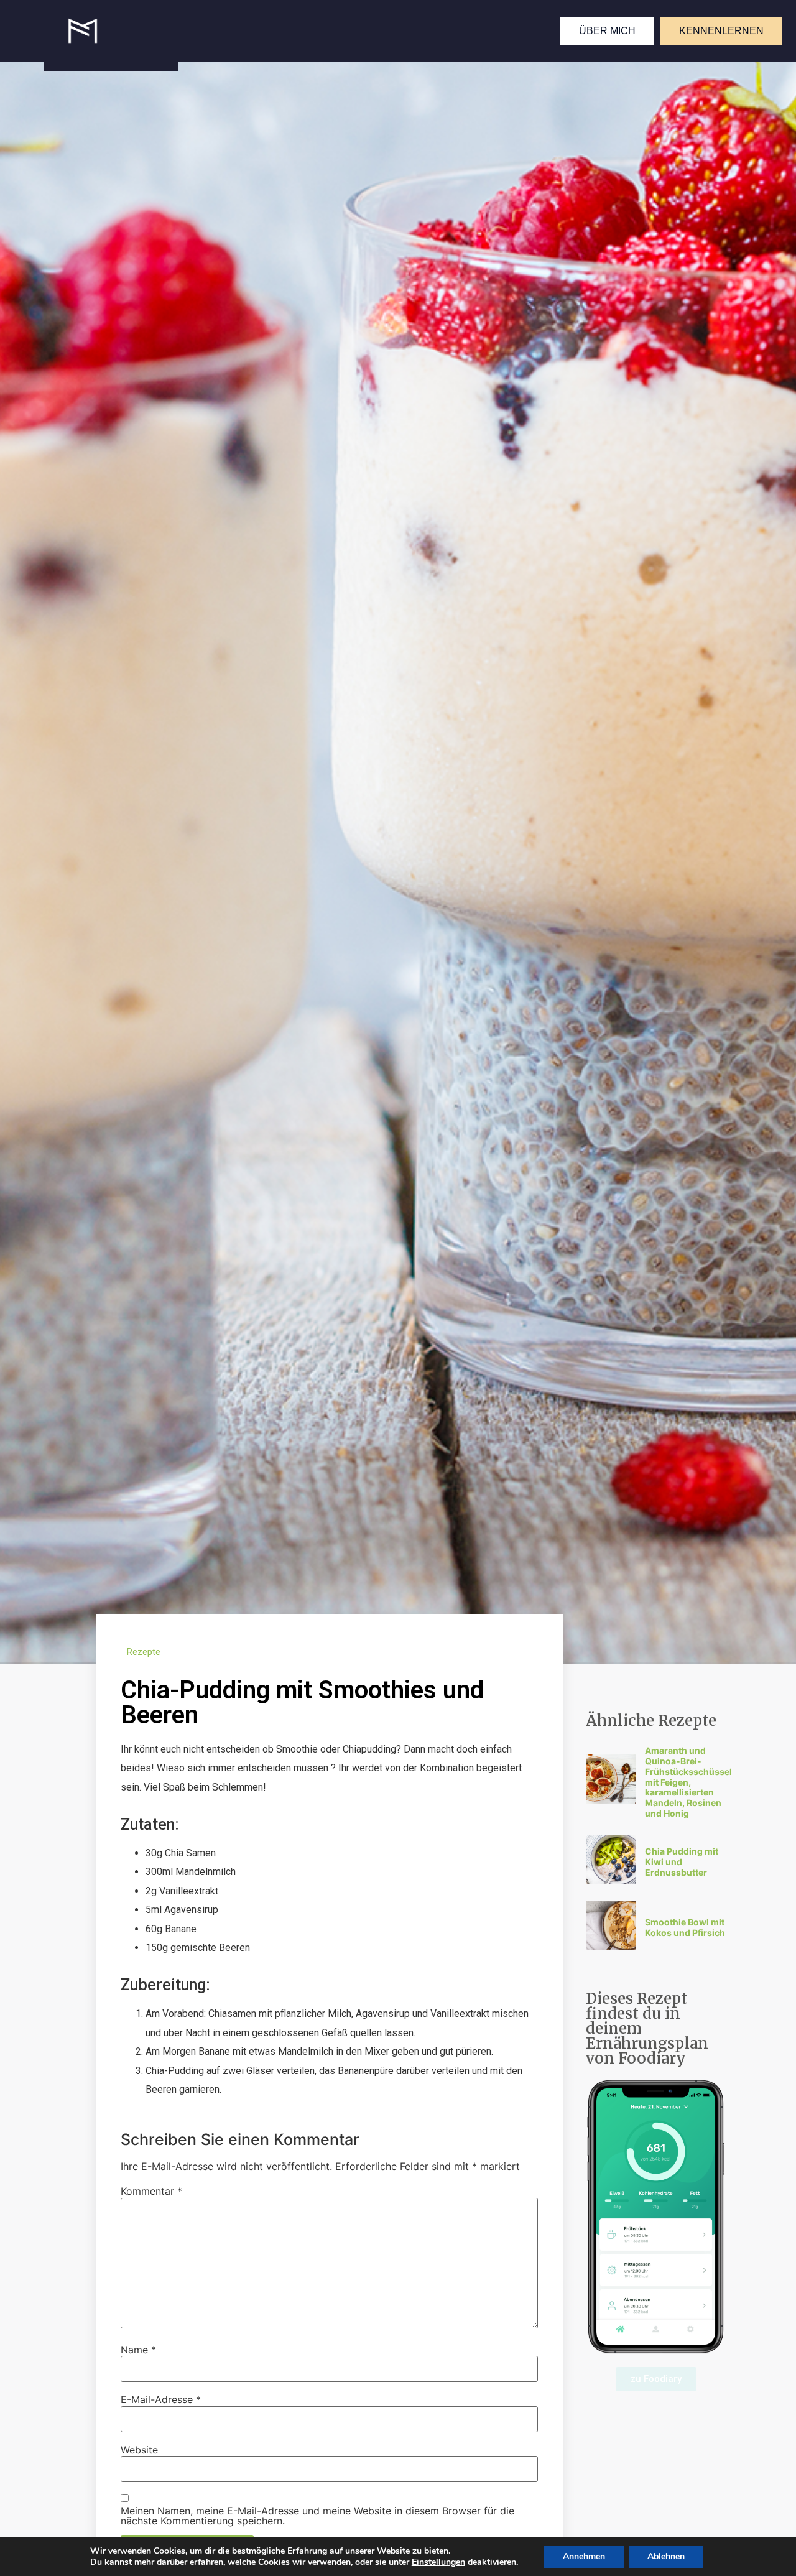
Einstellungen (438, 2562)
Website (139, 2450)
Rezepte (144, 1652)
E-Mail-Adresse (161, 2399)
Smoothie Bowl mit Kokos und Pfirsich (685, 1927)
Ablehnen (666, 2556)
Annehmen (584, 2556)
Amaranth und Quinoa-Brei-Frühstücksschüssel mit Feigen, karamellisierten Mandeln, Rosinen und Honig (688, 1782)
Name (138, 2350)
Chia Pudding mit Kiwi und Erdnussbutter (682, 1862)
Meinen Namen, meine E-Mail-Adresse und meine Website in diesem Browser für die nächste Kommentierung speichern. (317, 2516)
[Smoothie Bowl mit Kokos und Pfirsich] (611, 1947)
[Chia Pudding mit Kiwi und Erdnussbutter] (611, 1881)
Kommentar (151, 2191)
